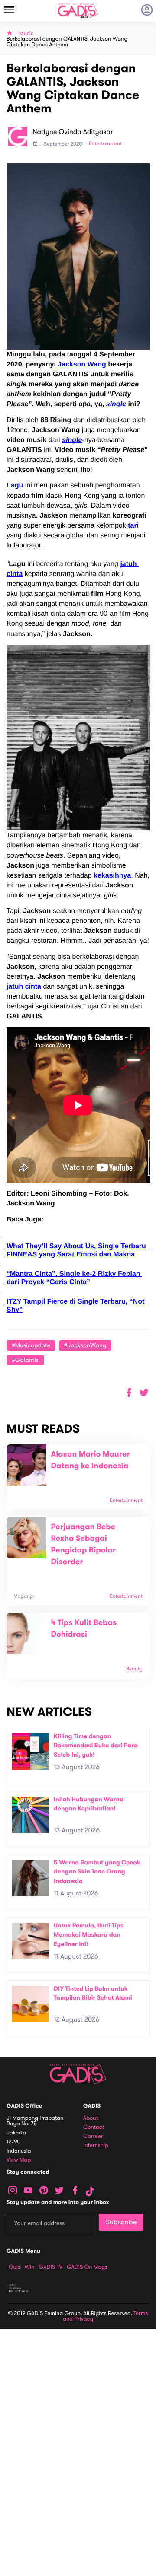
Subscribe (121, 2222)
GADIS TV (51, 2267)
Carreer (93, 2136)
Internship (96, 2145)
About (91, 2118)
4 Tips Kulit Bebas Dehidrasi (84, 1629)
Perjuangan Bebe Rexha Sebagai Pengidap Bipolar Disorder (83, 1544)
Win (30, 2267)
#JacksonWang (85, 1345)
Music (26, 33)
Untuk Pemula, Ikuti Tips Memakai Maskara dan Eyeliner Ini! (89, 1935)
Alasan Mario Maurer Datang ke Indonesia (90, 1460)
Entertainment (105, 144)
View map (19, 2160)
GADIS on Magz (87, 2267)
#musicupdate (31, 1345)
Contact (94, 2127)
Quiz (15, 2267)
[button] (144, 1393)
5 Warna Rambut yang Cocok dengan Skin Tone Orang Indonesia (97, 1872)
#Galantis (25, 1360)
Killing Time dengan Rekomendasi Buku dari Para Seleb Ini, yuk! (96, 1746)
